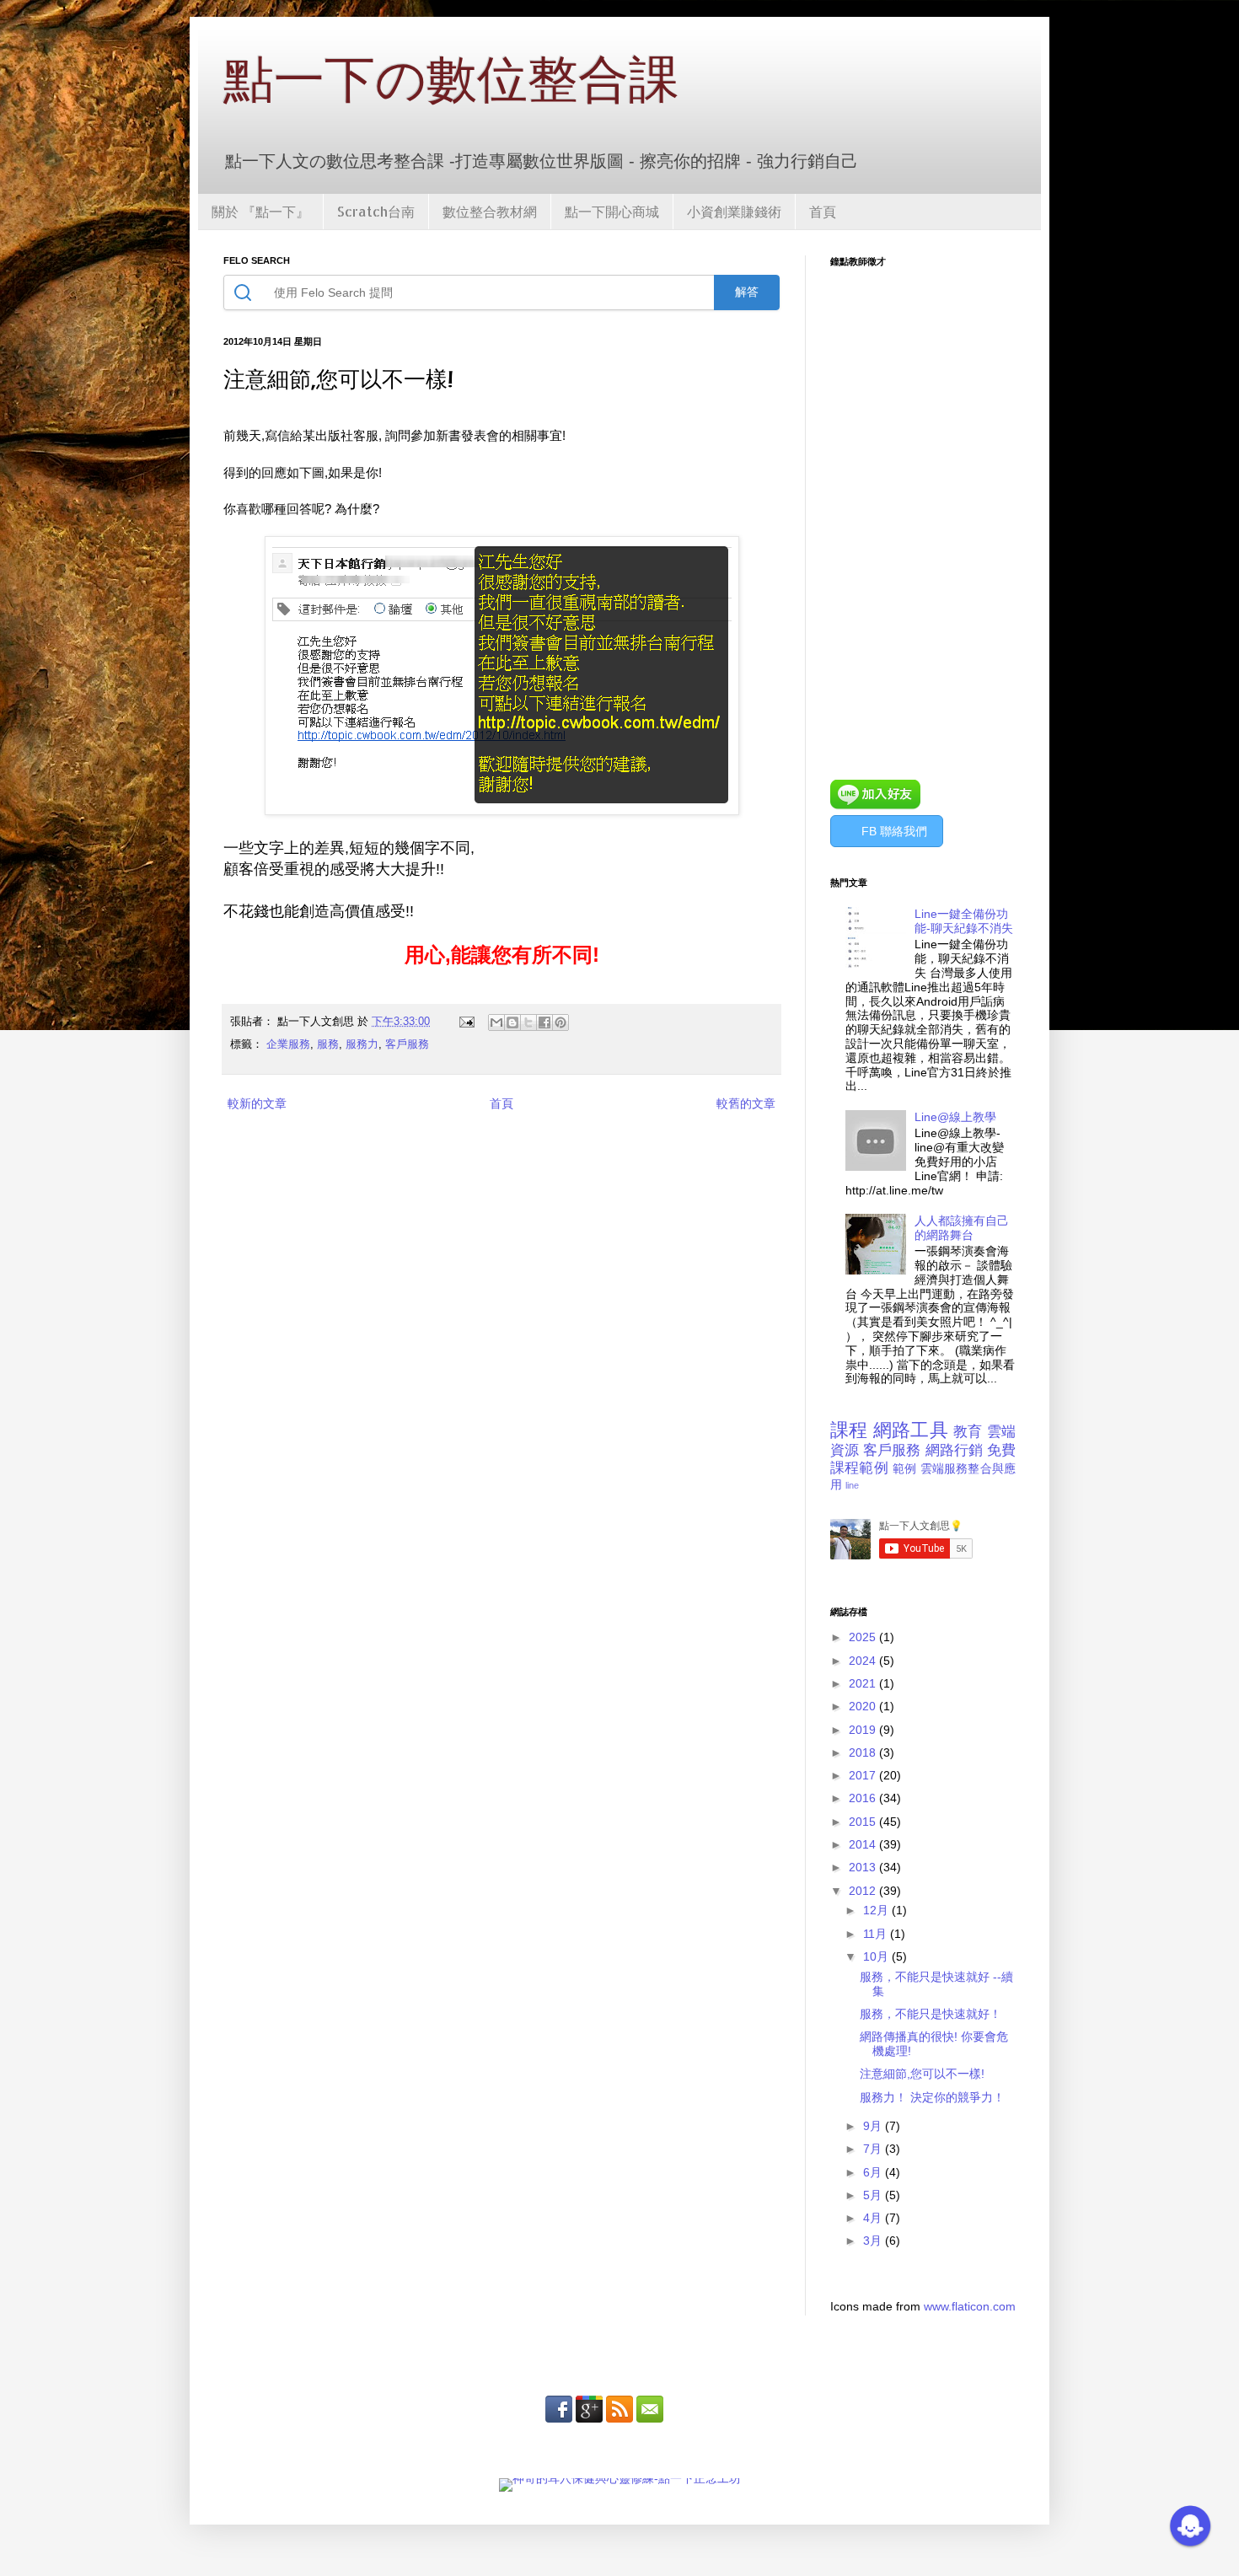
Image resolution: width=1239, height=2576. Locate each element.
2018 (864, 1752)
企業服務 (288, 1044)
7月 (874, 2149)
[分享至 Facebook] (544, 1022)
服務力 (362, 1044)
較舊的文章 (746, 1103)
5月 (874, 2195)
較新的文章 (257, 1103)
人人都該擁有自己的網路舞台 (962, 1228)
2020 (864, 1706)
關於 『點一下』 (260, 211)
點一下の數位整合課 (451, 78)
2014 (864, 1844)
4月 (874, 2218)
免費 (1001, 1450)
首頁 (823, 211)
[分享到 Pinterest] (560, 1022)
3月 (874, 2241)
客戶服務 (407, 1044)
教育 (968, 1432)
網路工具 (911, 1430)
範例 (904, 1468)
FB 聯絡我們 (894, 831)
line (852, 1485)
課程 (849, 1430)
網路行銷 (954, 1450)
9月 (874, 2126)
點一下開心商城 (612, 211)
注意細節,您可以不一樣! (922, 2074)
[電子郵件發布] (466, 1022)
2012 (864, 1891)
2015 (864, 1822)
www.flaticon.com (970, 2306)
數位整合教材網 (490, 211)
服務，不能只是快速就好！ (931, 2014)
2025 (864, 1637)
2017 (864, 1775)
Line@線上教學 (955, 1117)
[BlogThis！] (512, 1022)
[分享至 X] (528, 1022)
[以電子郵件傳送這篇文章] (496, 1022)
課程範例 (859, 1468)
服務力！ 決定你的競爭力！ (932, 2097)
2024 (864, 1661)
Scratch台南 (376, 211)
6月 (874, 2172)
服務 (328, 1044)
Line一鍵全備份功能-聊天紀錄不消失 (964, 921)
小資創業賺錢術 (734, 211)
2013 (864, 1867)
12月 (877, 1910)
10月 (877, 1956)
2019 (864, 1730)
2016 (864, 1798)
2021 (864, 1683)
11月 (877, 1934)
